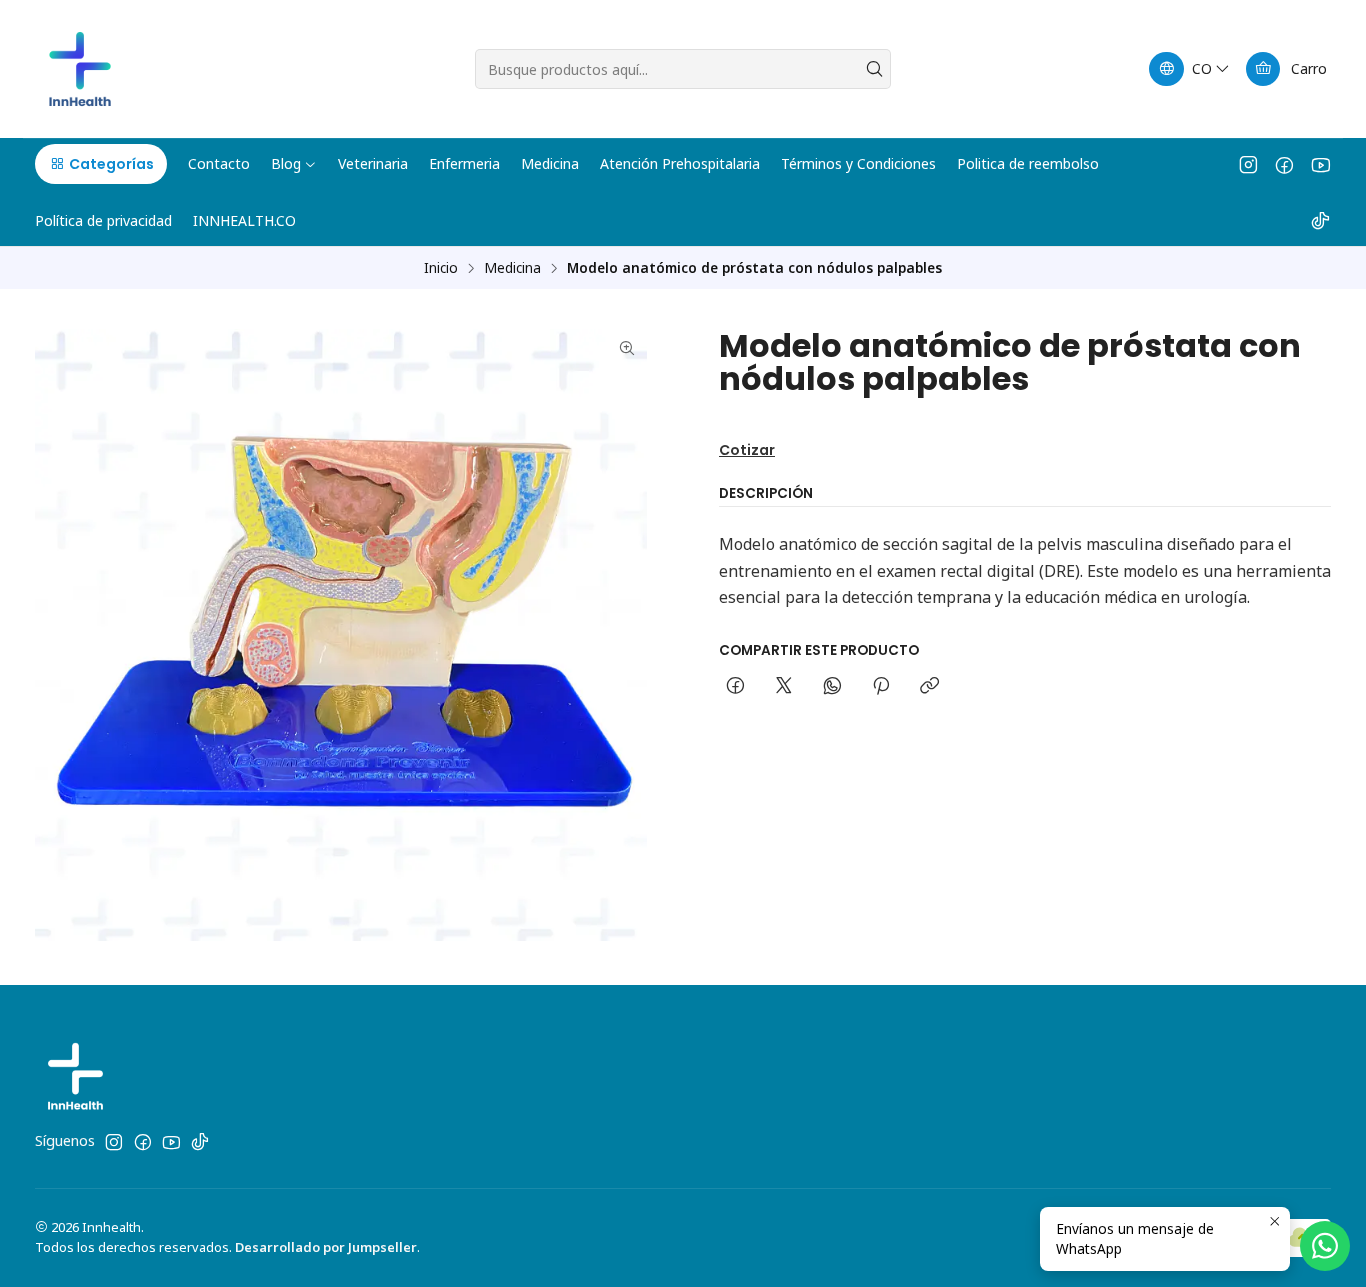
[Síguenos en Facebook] (1284, 164)
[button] (101, 164)
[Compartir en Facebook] (735, 687)
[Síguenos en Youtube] (1320, 164)
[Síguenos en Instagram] (1248, 164)
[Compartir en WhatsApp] (832, 687)
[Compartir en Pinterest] (881, 687)
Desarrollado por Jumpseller (326, 1247)
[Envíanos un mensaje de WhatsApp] (1325, 1246)
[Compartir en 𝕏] (784, 687)
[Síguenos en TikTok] (1320, 220)
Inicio (441, 268)
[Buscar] (874, 69)
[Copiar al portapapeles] (929, 687)
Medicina (512, 268)
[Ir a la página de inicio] (80, 69)
